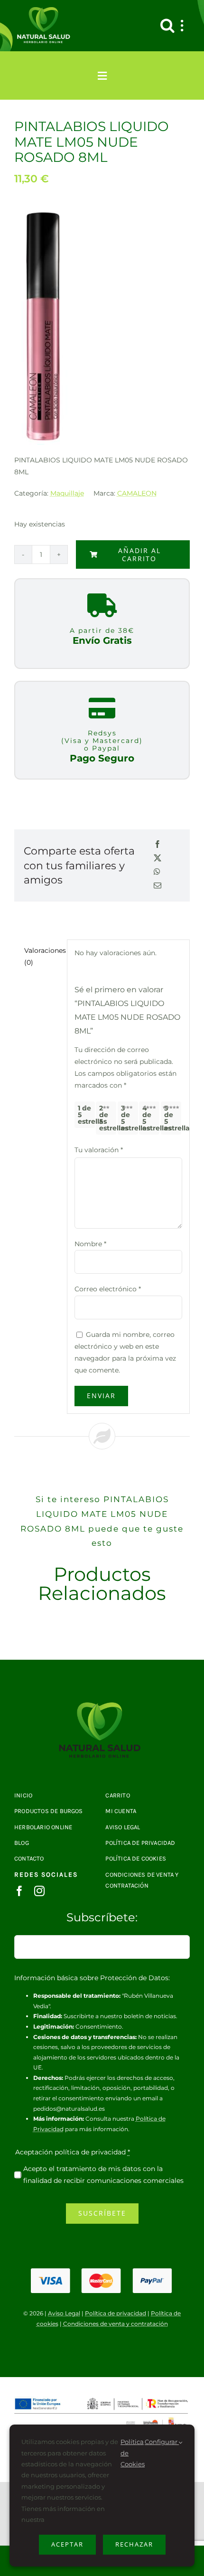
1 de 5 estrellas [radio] (86, 1115)
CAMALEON (137, 493)
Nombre (90, 1244)
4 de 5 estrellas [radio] (151, 1118)
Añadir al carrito (139, 555)
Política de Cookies (133, 2453)
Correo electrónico (108, 1289)
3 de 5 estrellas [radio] (130, 1118)
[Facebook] (158, 845)
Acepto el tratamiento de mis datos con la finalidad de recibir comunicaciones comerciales (103, 2175)
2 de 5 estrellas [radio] (108, 1118)
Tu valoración (99, 1150)
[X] (158, 859)
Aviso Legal (64, 2313)
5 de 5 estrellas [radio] (173, 1118)
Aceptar (67, 2544)
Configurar (162, 2442)
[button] (167, 26)
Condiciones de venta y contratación (116, 2324)
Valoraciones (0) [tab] (42, 956)
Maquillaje (67, 493)
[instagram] (39, 1891)
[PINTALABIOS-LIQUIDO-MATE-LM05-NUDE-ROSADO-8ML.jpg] (102, 1706)
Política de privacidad (116, 2313)
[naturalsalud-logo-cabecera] (45, 10)
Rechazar (134, 2544)
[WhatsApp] (157, 872)
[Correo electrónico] (158, 886)
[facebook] (19, 1891)
